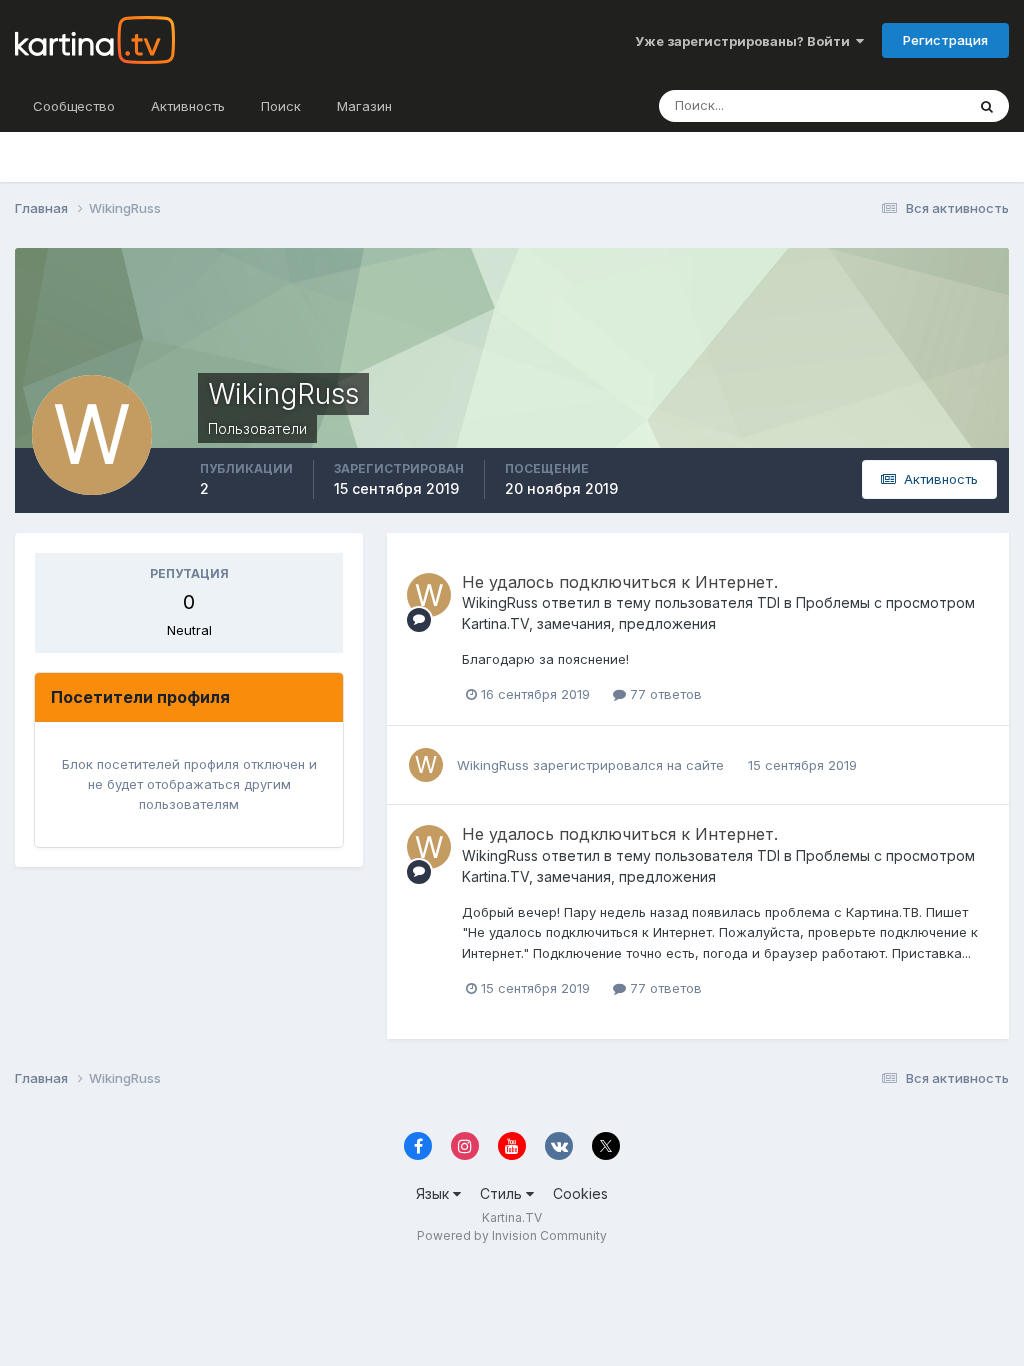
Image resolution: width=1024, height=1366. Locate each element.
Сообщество (74, 106)
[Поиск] (987, 106)
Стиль (503, 1193)
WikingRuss (500, 602)
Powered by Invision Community (512, 1235)
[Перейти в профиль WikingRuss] (429, 595)
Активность (188, 106)
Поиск (281, 106)
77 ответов (664, 694)
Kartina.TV (512, 1217)
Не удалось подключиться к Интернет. (620, 582)
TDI (768, 602)
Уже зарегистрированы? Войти (745, 41)
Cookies (580, 1193)
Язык (434, 1193)
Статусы (913, 105)
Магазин (364, 106)
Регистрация (945, 40)
